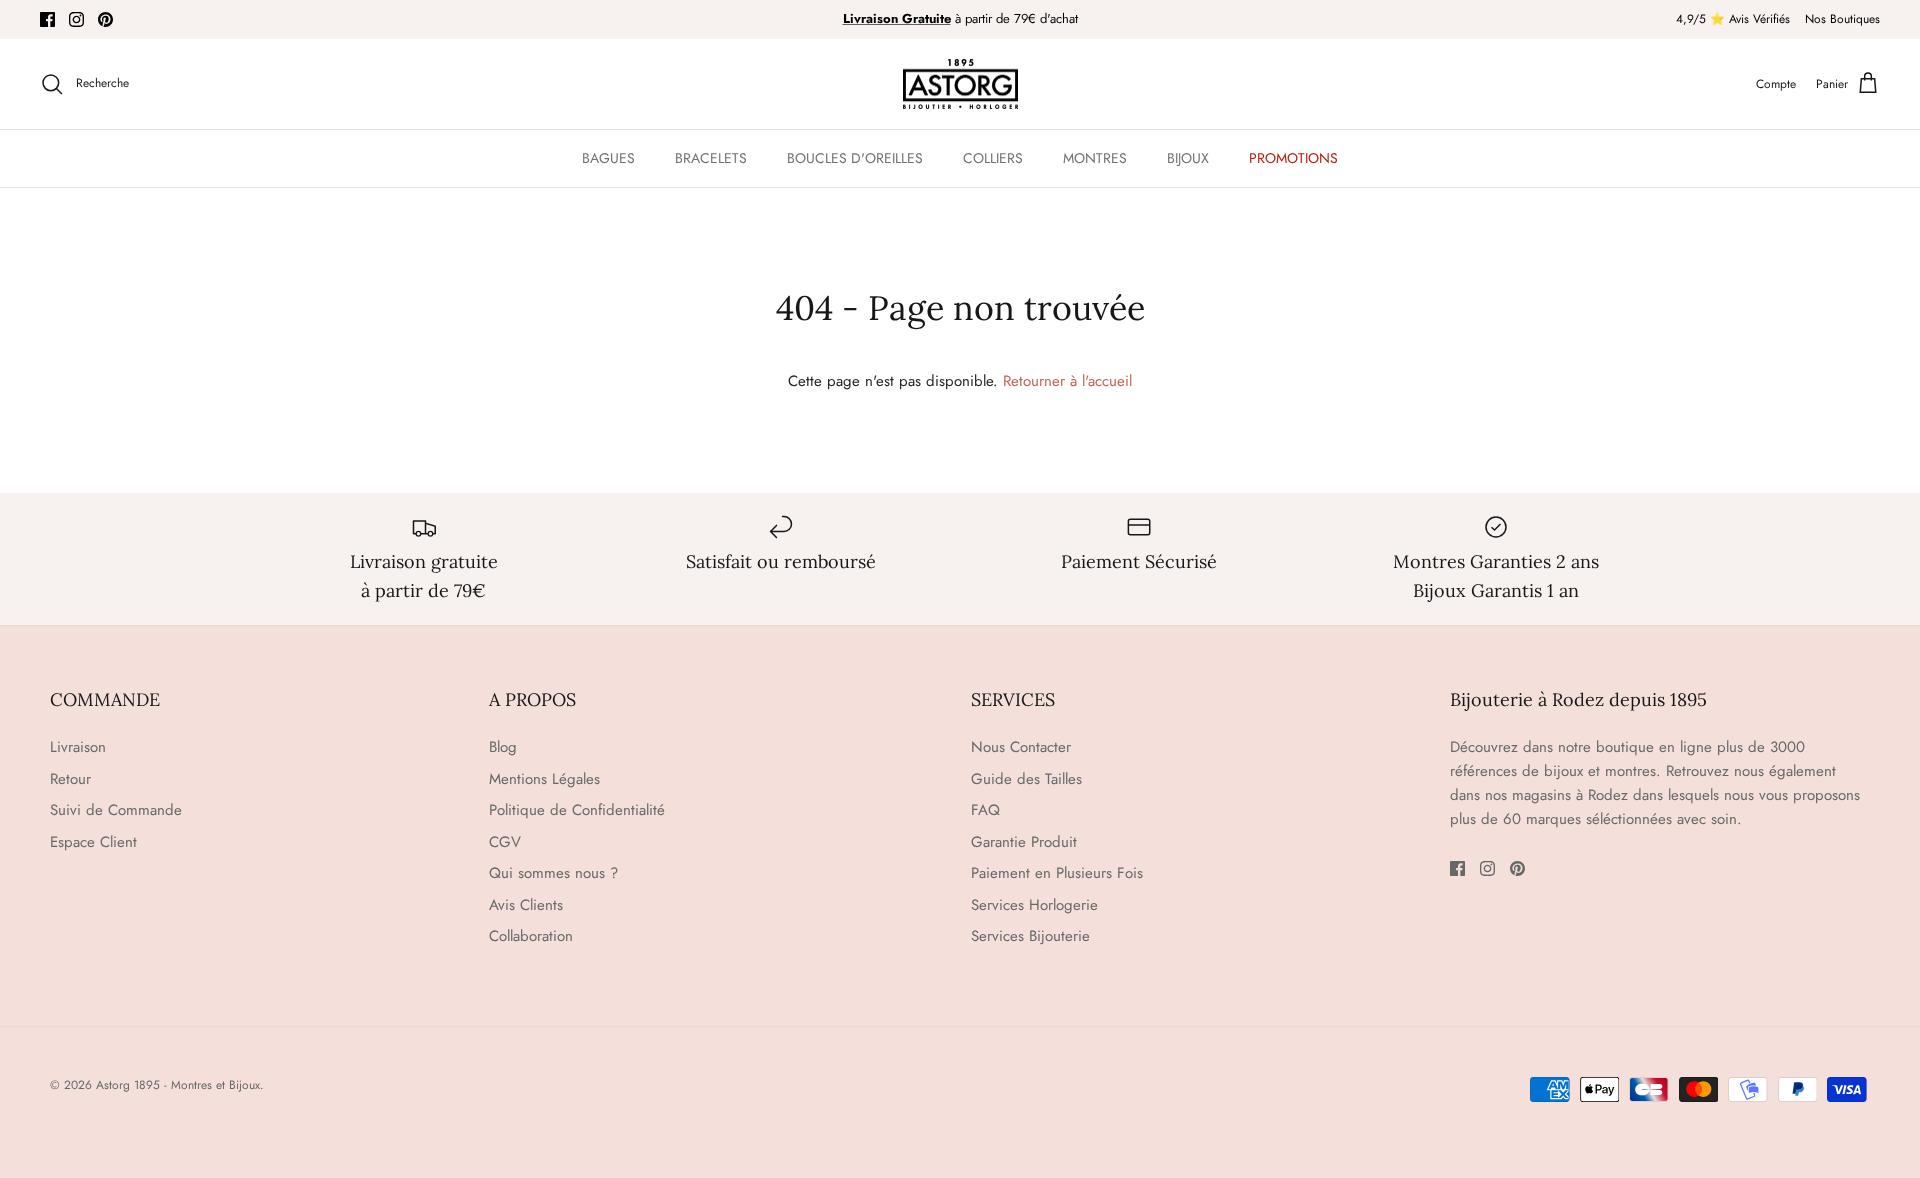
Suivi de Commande (116, 810)
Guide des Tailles (1026, 779)
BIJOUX (1188, 158)
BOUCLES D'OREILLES (855, 158)
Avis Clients (526, 905)
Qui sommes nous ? (553, 873)
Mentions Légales (544, 779)
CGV (505, 842)
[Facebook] (47, 19)
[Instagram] (76, 19)
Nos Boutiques (1842, 19)
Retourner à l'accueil (1067, 381)
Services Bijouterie (1030, 936)
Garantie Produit (1024, 842)
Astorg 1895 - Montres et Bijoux (178, 1085)
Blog (503, 747)
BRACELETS (711, 158)
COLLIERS (993, 158)
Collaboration (531, 936)
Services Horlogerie (1034, 905)
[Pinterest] (105, 19)
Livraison (78, 747)
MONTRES (1095, 158)
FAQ (985, 810)
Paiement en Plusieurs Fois (1057, 873)
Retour (70, 779)
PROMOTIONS (1293, 158)
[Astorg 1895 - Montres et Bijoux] (960, 84)
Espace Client (93, 842)
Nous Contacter (1021, 747)
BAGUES (608, 158)
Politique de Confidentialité (577, 810)
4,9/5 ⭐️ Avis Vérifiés (1733, 19)
